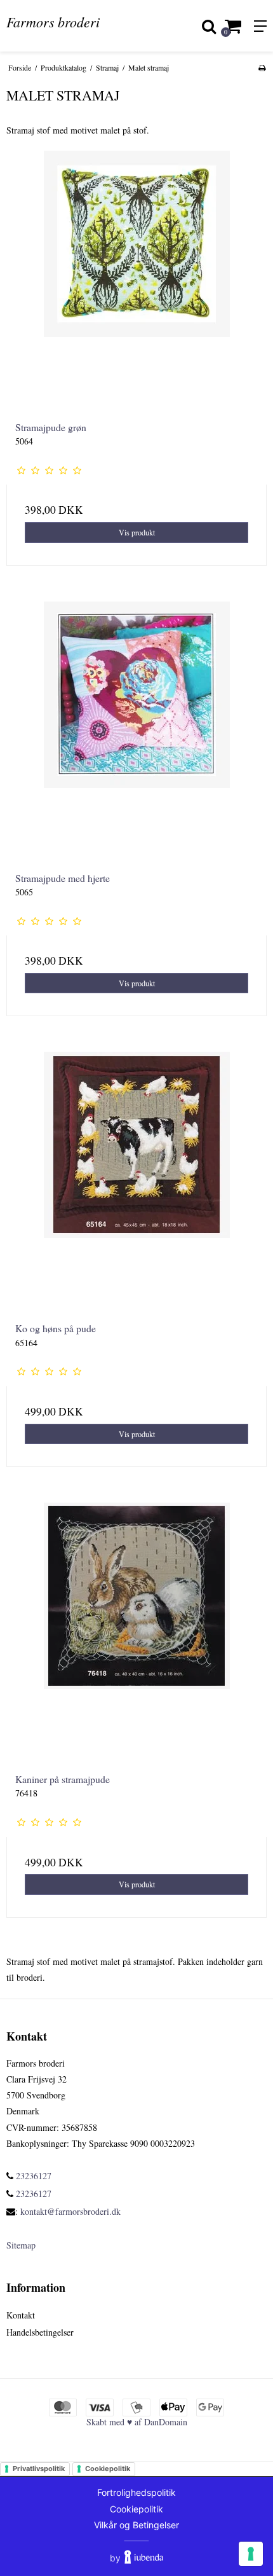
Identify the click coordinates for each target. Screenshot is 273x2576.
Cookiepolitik (108, 2469)
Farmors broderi (53, 22)
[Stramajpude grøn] (136, 281)
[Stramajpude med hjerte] (136, 732)
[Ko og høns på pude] (136, 1182)
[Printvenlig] (262, 67)
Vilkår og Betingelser (136, 2525)
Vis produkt (137, 532)
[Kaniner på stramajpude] (136, 1633)
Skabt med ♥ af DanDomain (137, 2422)
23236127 (32, 2176)
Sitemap (21, 2245)
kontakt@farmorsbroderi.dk (70, 2211)
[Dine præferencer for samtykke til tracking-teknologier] (251, 2554)
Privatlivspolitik (39, 2469)
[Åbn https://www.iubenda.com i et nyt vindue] (144, 2558)
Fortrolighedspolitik (136, 2492)
